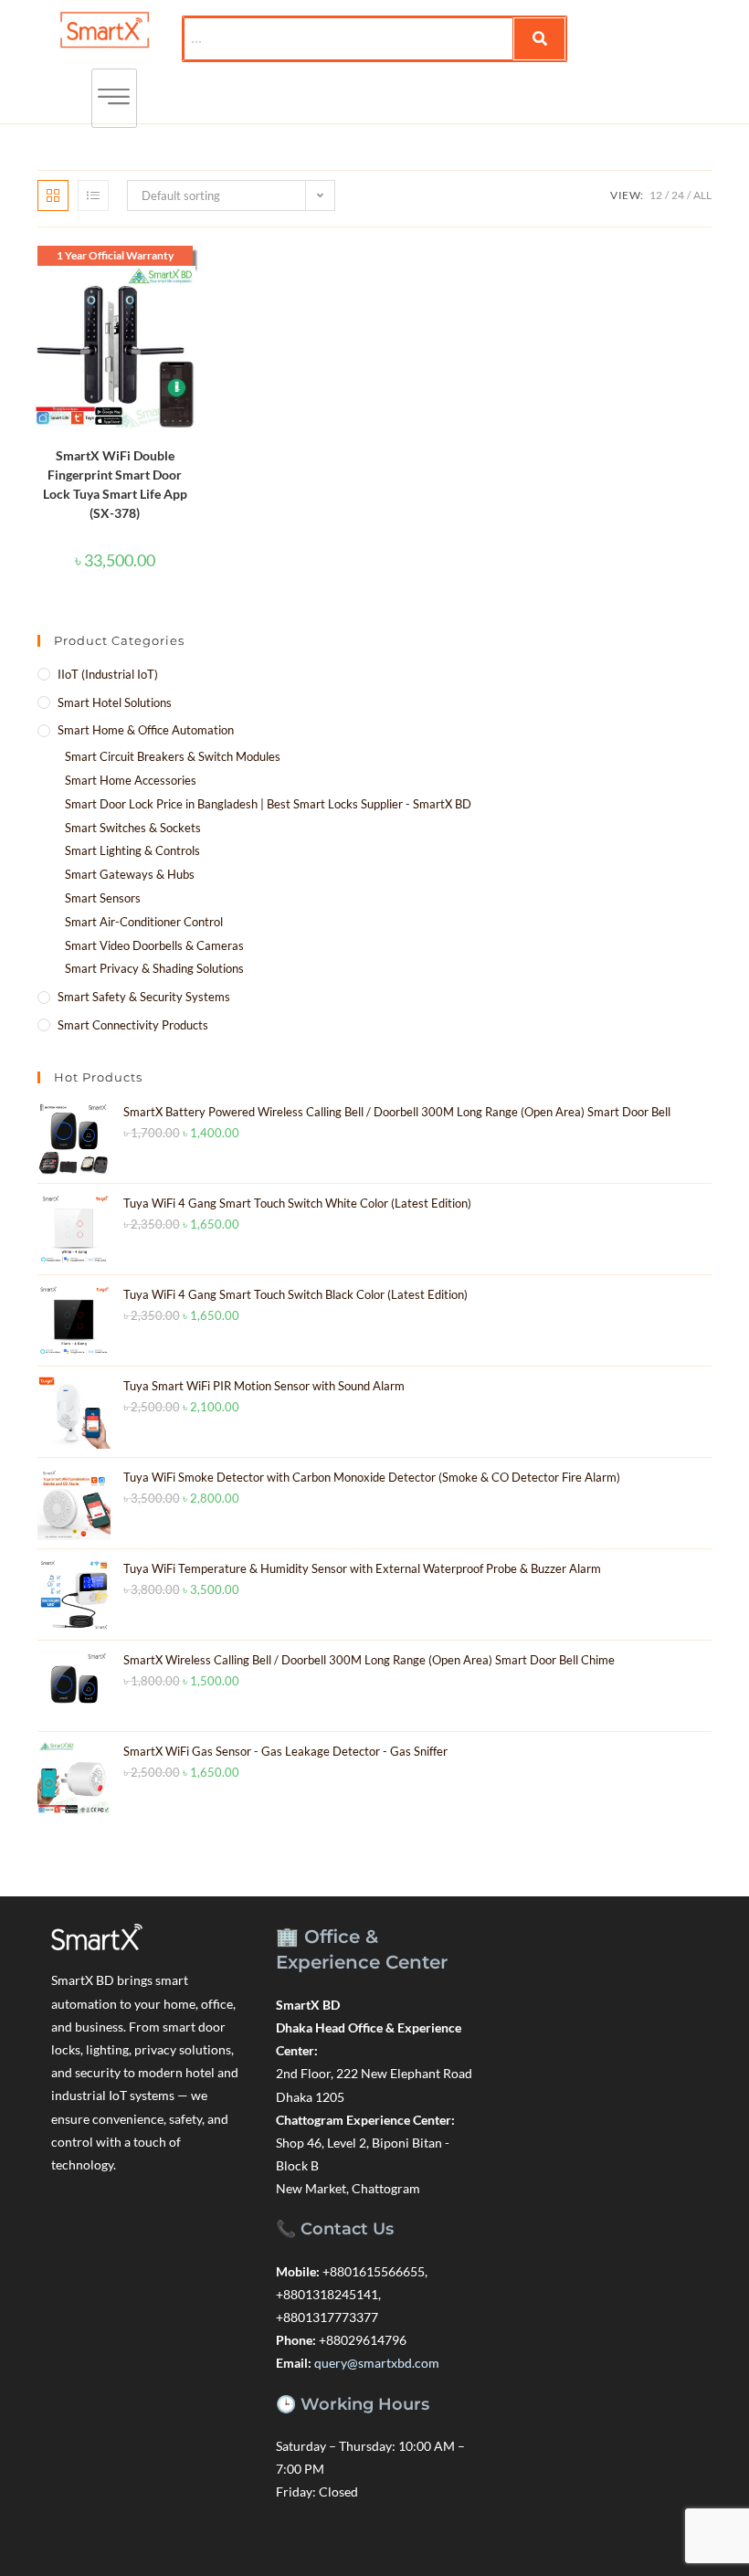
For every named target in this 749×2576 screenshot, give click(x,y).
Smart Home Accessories (131, 780)
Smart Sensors (103, 898)
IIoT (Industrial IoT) (108, 674)
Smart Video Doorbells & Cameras (154, 945)
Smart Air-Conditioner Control (144, 922)
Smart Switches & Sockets (133, 828)
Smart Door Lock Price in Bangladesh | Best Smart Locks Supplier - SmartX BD (268, 804)
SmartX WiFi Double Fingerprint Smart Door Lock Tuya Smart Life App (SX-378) (115, 484)
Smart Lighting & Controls (132, 850)
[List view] (93, 195)
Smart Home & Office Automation (146, 730)
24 (678, 195)
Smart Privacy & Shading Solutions (154, 968)
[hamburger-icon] (114, 98)
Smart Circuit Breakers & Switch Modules (173, 756)
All (702, 195)
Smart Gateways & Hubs (130, 874)
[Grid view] (53, 195)
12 (656, 195)
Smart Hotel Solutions (115, 702)
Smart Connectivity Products (133, 1025)
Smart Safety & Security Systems (144, 997)
